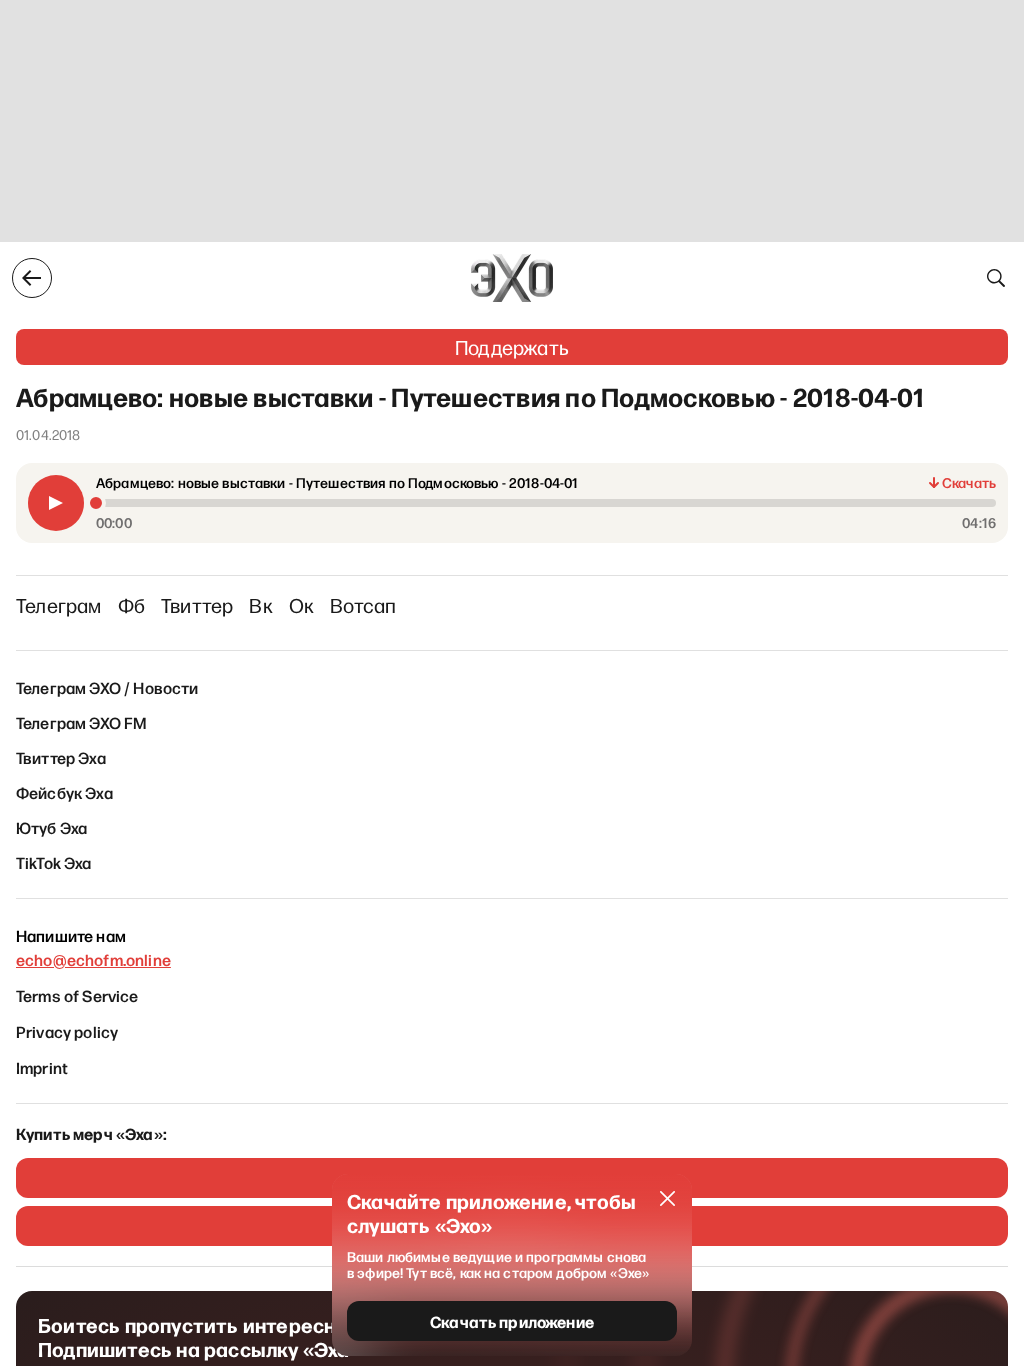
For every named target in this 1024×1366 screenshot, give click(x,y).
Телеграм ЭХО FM (81, 722)
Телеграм (59, 605)
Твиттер (197, 605)
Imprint (42, 1067)
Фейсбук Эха (64, 792)
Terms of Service (77, 995)
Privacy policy (67, 1031)
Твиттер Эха (61, 757)
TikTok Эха (54, 862)
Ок (301, 605)
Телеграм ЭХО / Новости (107, 687)
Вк (260, 605)
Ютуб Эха (51, 827)
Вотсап (363, 605)
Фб (131, 605)
